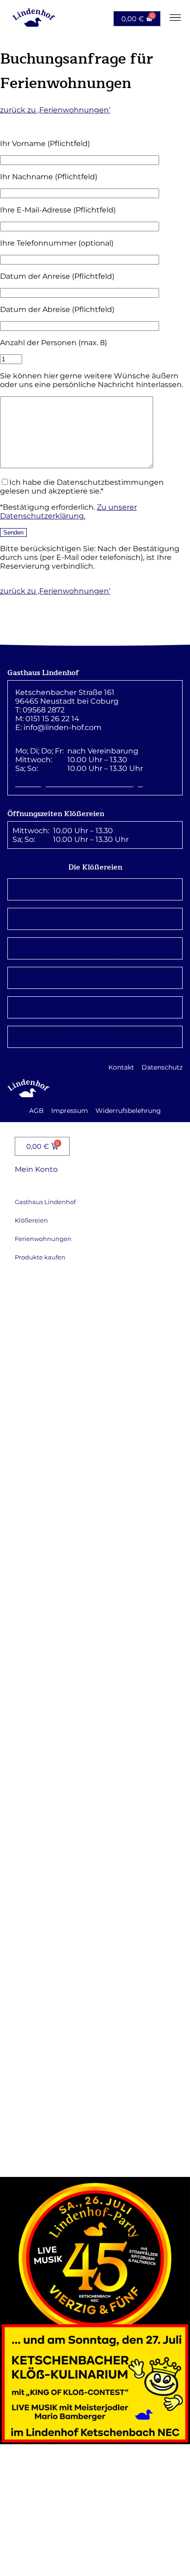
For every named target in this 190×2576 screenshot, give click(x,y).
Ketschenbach (95, 1037)
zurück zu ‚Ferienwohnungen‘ (55, 110)
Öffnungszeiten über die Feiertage (79, 784)
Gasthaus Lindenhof (45, 1202)
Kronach (95, 889)
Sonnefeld (95, 919)
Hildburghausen (95, 978)
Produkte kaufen (40, 1257)
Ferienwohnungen (43, 1239)
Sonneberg (95, 948)
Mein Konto (36, 1169)
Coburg (95, 1007)
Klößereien (31, 1220)
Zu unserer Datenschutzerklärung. (68, 512)
